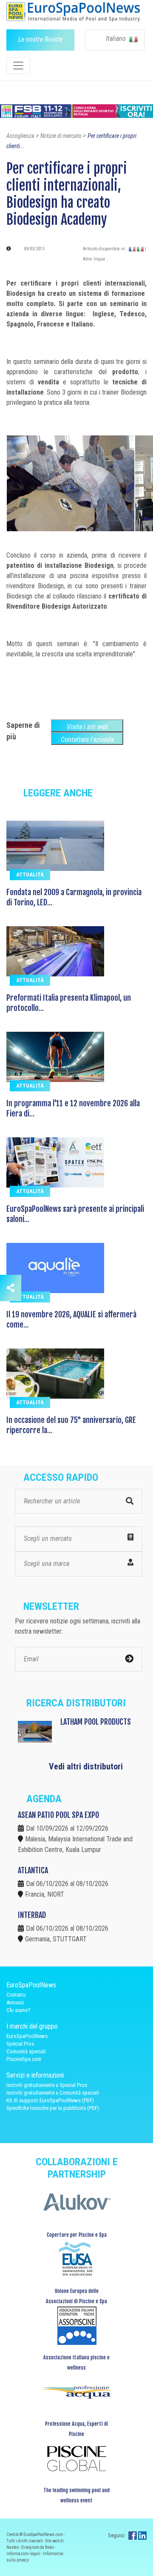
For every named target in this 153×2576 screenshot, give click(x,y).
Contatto (16, 1995)
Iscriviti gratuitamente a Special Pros (47, 2085)
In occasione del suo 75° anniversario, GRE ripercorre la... (71, 1425)
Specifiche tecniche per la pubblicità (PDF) (53, 2108)
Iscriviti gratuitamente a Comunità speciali (53, 2093)
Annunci (15, 2002)
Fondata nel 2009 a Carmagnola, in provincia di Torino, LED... (74, 897)
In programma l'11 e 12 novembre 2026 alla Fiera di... (73, 1108)
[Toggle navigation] (18, 66)
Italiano (117, 39)
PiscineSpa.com (24, 2059)
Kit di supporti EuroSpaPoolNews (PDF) (50, 2100)
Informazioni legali (24, 2554)
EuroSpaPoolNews (27, 2036)
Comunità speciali (26, 2051)
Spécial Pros (20, 2044)
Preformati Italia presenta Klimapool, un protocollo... (69, 1003)
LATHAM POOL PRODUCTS (96, 1722)
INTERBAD (32, 1915)
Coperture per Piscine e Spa (77, 2235)
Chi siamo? (18, 2010)
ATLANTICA (33, 1870)
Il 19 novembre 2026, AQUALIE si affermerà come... (71, 1319)
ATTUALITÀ (30, 874)
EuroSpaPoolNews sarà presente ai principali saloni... (75, 1214)
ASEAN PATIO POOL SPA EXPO (58, 1815)
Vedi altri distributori (86, 1766)
